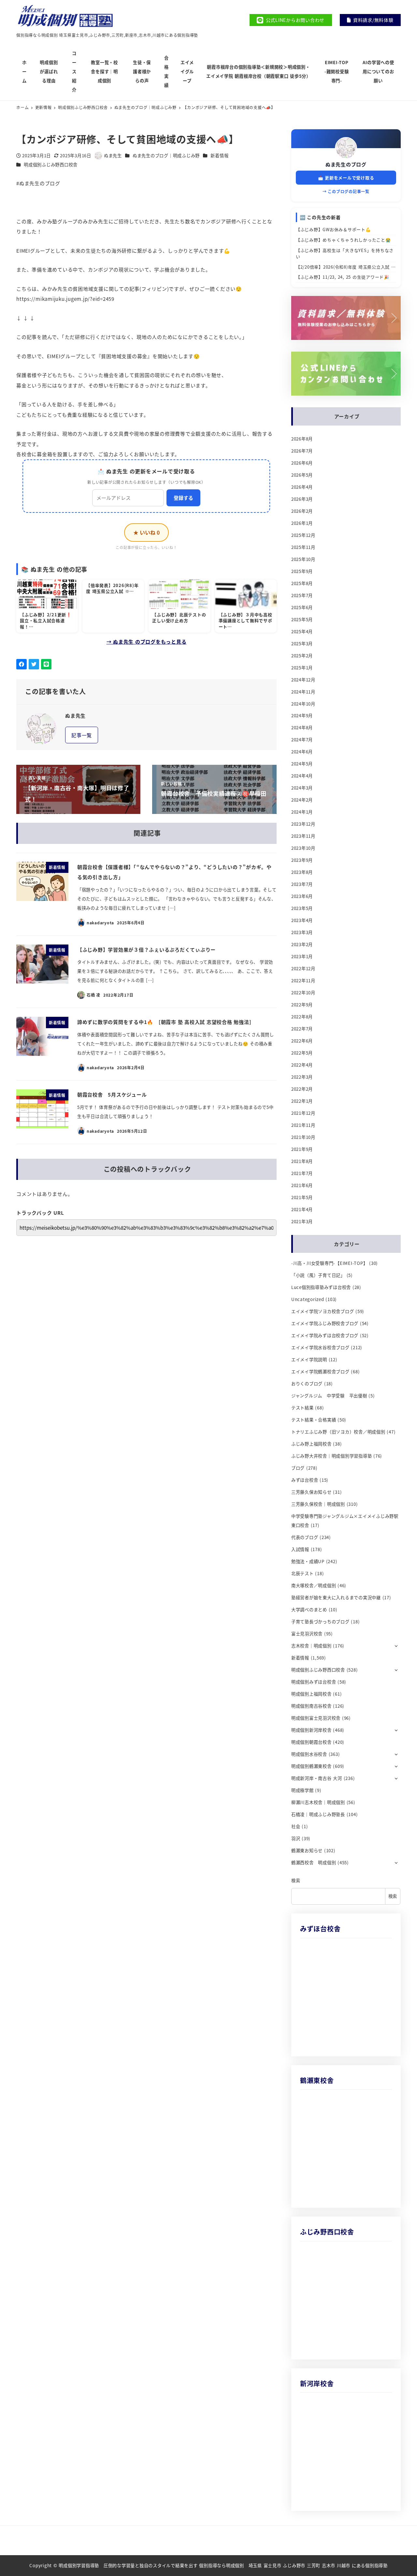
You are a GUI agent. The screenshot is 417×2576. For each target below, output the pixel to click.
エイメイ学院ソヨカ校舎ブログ (323, 1311)
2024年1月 (302, 812)
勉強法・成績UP (308, 1561)
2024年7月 (302, 740)
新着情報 (219, 155)
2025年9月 (302, 571)
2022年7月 (302, 1029)
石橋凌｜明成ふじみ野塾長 (318, 1814)
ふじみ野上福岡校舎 (311, 1444)
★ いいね (146, 532)
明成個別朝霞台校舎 (311, 1742)
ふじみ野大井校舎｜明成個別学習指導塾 (332, 1456)
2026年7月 (302, 451)
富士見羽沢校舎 (307, 1634)
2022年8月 (302, 1017)
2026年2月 (302, 511)
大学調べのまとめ (309, 1610)
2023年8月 (302, 872)
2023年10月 (303, 848)
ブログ (298, 1468)
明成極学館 (302, 1790)
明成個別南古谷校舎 (311, 1706)
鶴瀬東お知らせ (307, 1850)
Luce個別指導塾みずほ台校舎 (321, 1287)
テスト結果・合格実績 (314, 1420)
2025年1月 (302, 668)
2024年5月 (302, 764)
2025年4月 (302, 631)
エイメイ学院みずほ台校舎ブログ (325, 1335)
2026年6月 (302, 463)
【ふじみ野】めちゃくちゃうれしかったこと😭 (343, 240)
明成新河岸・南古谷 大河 (317, 1778)
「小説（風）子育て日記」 (318, 1275)
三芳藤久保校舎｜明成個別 (318, 1504)
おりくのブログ (307, 1384)
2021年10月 (303, 1137)
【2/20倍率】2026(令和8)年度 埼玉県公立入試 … (346, 267)
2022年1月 (302, 1101)
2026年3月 (302, 499)
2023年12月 (303, 824)
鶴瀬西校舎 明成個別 (314, 1862)
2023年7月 (302, 884)
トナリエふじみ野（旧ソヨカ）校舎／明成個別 (338, 1432)
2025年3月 (302, 644)
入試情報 (300, 1549)
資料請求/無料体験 (373, 20)
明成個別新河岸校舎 (311, 1730)
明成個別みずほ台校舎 (314, 1682)
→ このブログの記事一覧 (346, 191)
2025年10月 (303, 559)
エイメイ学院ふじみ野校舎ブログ (325, 1323)
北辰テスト (302, 1573)
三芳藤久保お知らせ (311, 1492)
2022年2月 (302, 1089)
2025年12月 (303, 535)
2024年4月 (302, 776)
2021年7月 (302, 1173)
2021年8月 (302, 1161)
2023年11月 (303, 836)
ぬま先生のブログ (346, 164)
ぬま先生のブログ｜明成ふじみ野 (166, 155)
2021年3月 (302, 1221)
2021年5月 (302, 1197)
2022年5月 (302, 1053)
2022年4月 (302, 1065)
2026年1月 (302, 523)
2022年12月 (303, 968)
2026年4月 (302, 487)
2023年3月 (302, 932)
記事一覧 (82, 735)
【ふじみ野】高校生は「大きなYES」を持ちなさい (345, 253)
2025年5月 (302, 619)
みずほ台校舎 (305, 1480)
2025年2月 (302, 656)
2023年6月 (302, 896)
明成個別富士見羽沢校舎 (316, 1718)
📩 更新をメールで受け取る (346, 178)
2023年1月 (302, 956)
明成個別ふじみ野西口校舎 (51, 165)
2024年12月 (303, 680)
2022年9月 (302, 1005)
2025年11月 (303, 547)
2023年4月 (302, 920)
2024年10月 (303, 704)
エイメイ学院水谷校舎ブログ (320, 1347)
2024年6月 (302, 752)
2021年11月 (303, 1125)
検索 (296, 1880)
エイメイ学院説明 (309, 1359)
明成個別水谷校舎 (309, 1754)
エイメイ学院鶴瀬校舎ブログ (320, 1372)
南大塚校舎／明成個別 (314, 1585)
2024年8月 (302, 728)
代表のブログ (305, 1537)
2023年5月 (302, 908)
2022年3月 (302, 1077)
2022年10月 (303, 993)
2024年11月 (303, 692)
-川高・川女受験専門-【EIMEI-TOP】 (330, 1263)
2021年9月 (302, 1149)
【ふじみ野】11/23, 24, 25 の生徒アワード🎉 (343, 277)
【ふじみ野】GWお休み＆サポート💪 (333, 229)
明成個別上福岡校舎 (311, 1694)
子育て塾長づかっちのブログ (320, 1622)
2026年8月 (302, 439)
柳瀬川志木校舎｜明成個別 (318, 1802)
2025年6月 (302, 607)
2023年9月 (302, 860)
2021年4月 (302, 1209)
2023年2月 (302, 944)
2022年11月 (303, 980)
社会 (296, 1826)
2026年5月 (302, 475)
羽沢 (296, 1838)
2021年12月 (303, 1113)
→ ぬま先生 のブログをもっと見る (147, 642)
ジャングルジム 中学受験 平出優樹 (329, 1396)
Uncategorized (308, 1299)
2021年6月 (302, 1185)
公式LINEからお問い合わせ (295, 20)
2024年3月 (302, 788)
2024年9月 (302, 715)
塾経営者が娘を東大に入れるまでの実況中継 (336, 1597)
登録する (183, 498)
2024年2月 (302, 800)
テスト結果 (302, 1408)
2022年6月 (302, 1041)
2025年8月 (302, 583)
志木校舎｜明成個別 (311, 1646)
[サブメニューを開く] (396, 1645)
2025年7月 (302, 595)
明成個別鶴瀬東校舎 (311, 1766)
